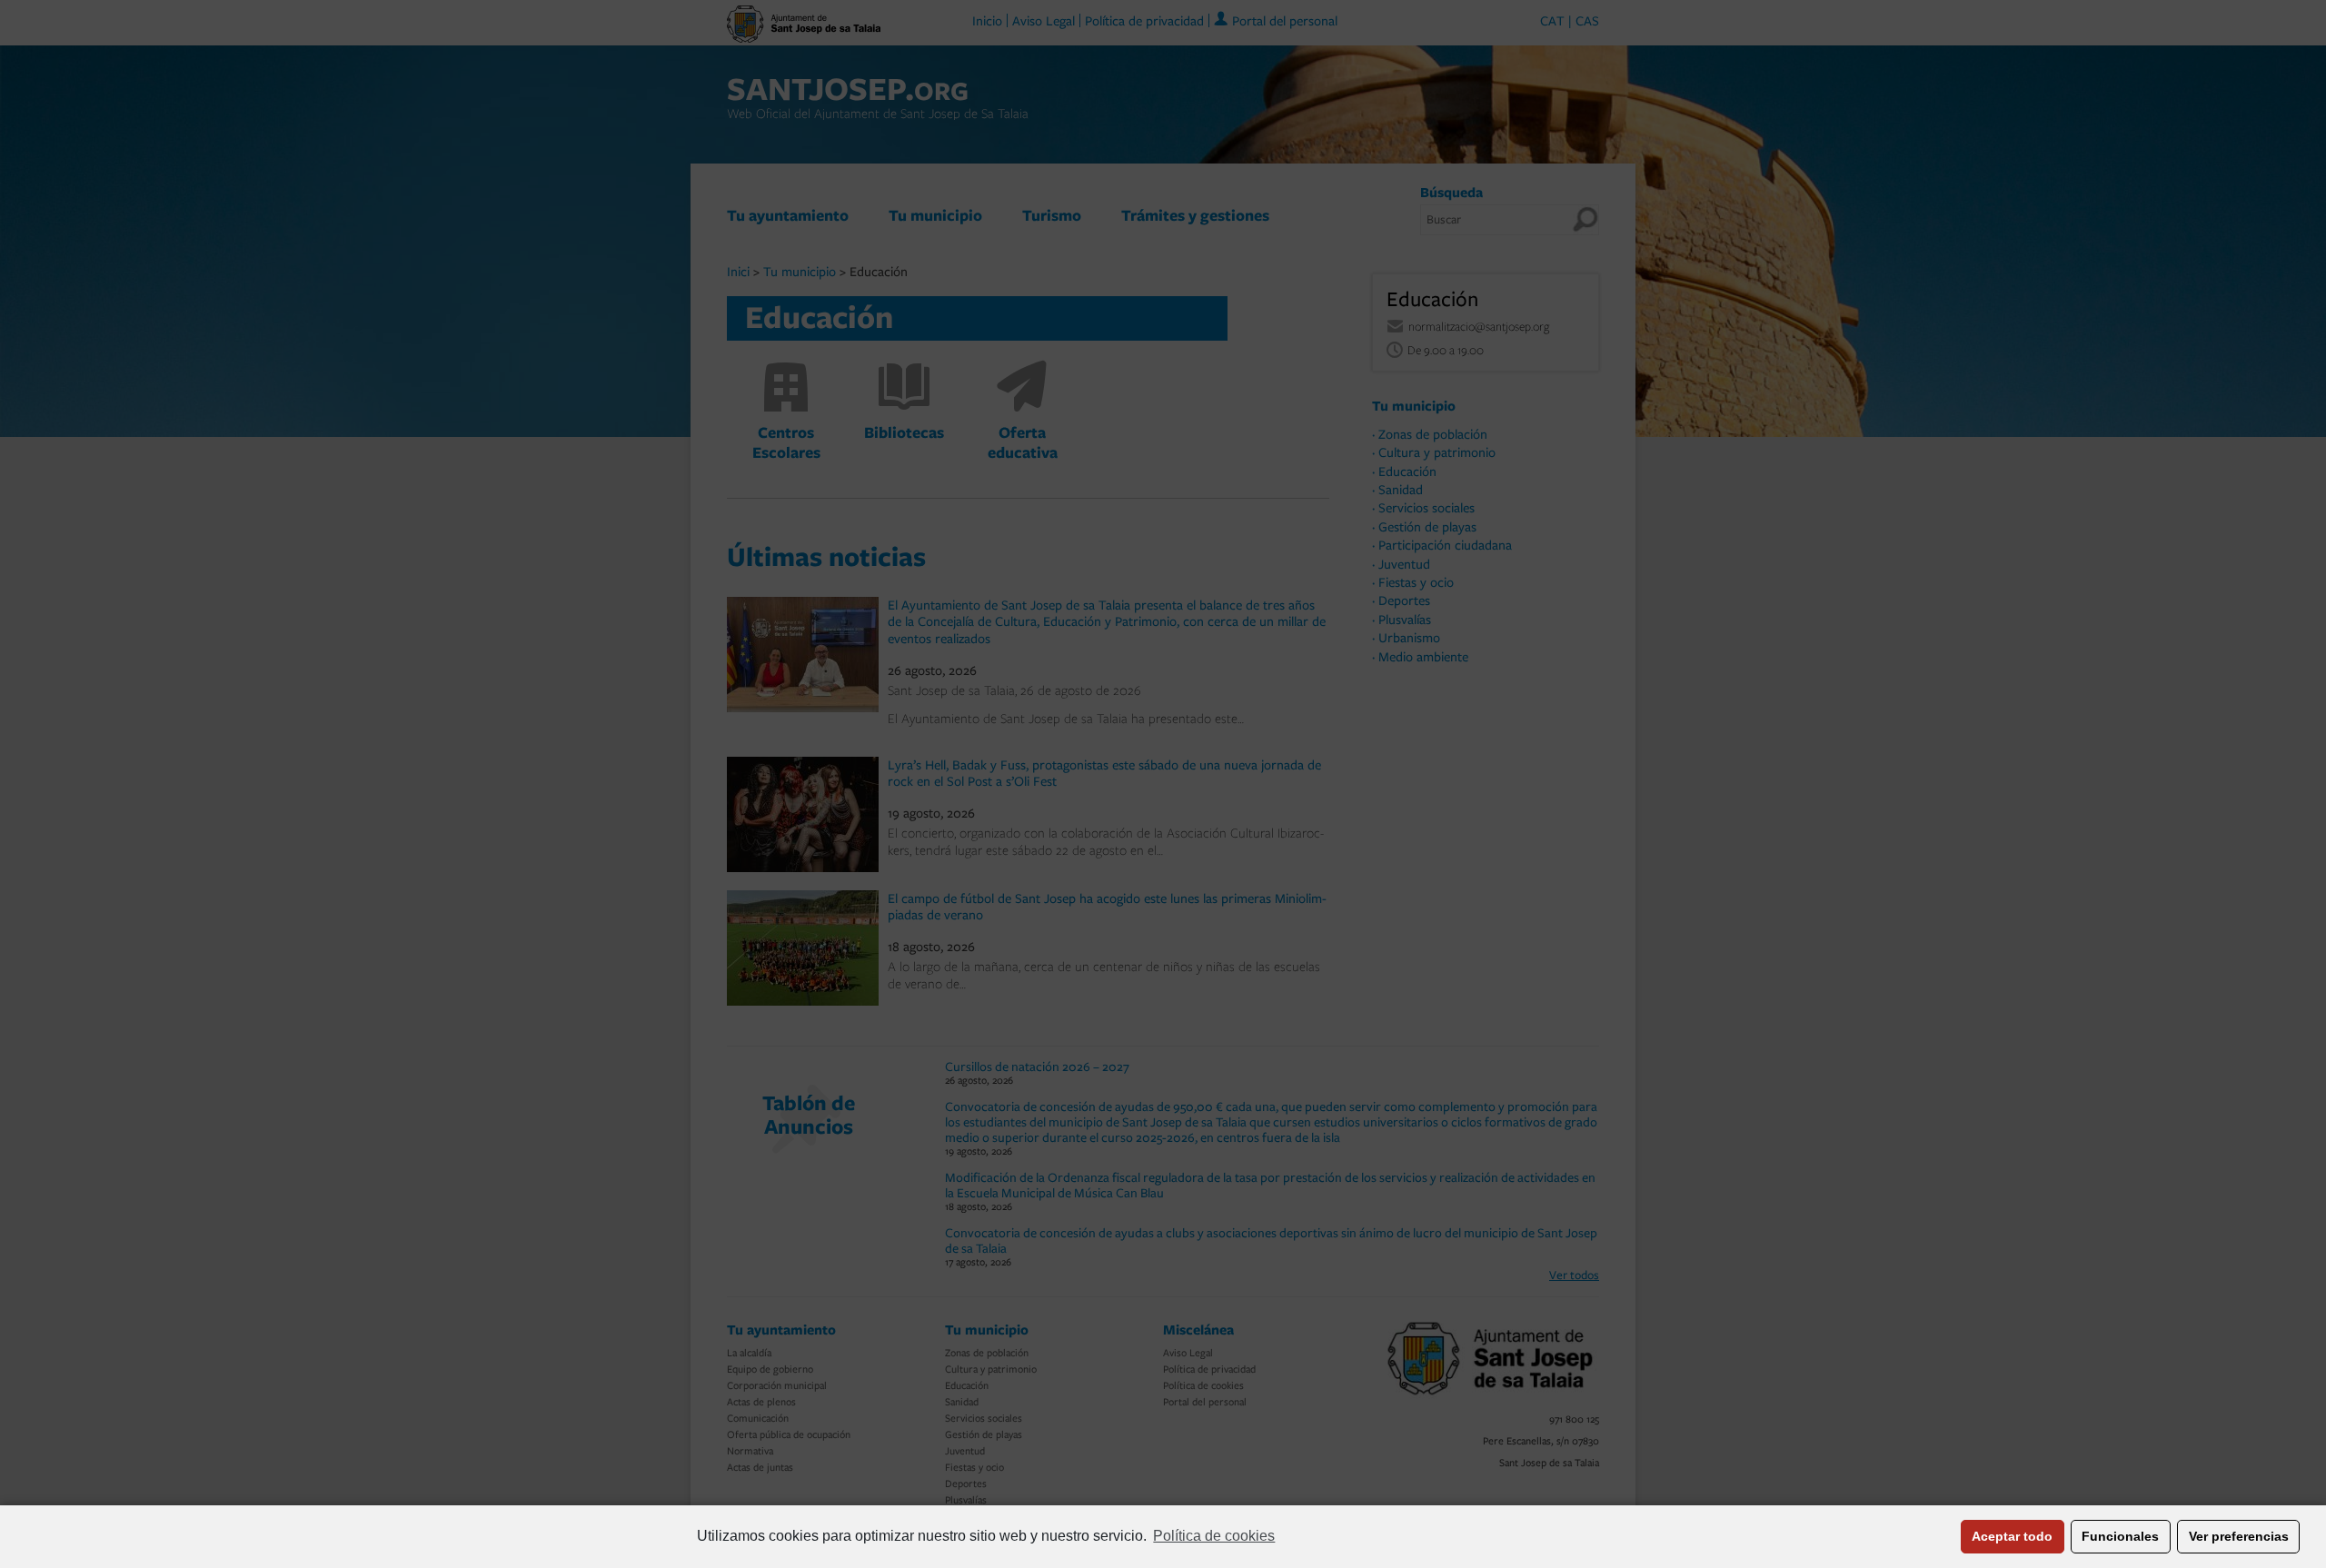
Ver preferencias (2239, 1536)
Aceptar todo (2012, 1536)
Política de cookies (1214, 1536)
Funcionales (2120, 1536)
